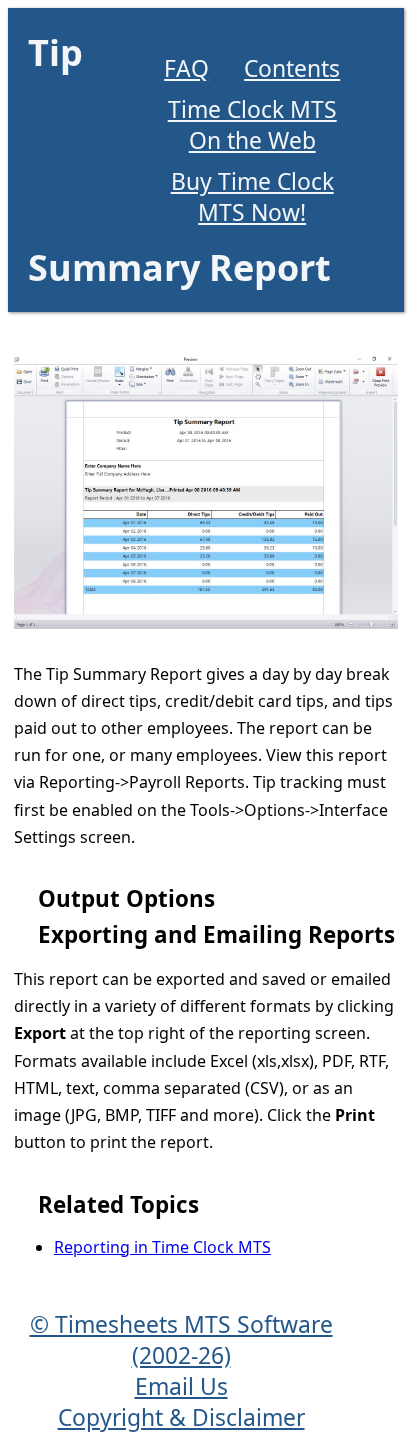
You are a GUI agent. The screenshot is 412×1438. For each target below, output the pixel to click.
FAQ (186, 68)
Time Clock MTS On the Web (252, 125)
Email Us (181, 1386)
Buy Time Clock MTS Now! (252, 197)
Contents (292, 68)
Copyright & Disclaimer (181, 1417)
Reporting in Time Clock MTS (162, 1247)
